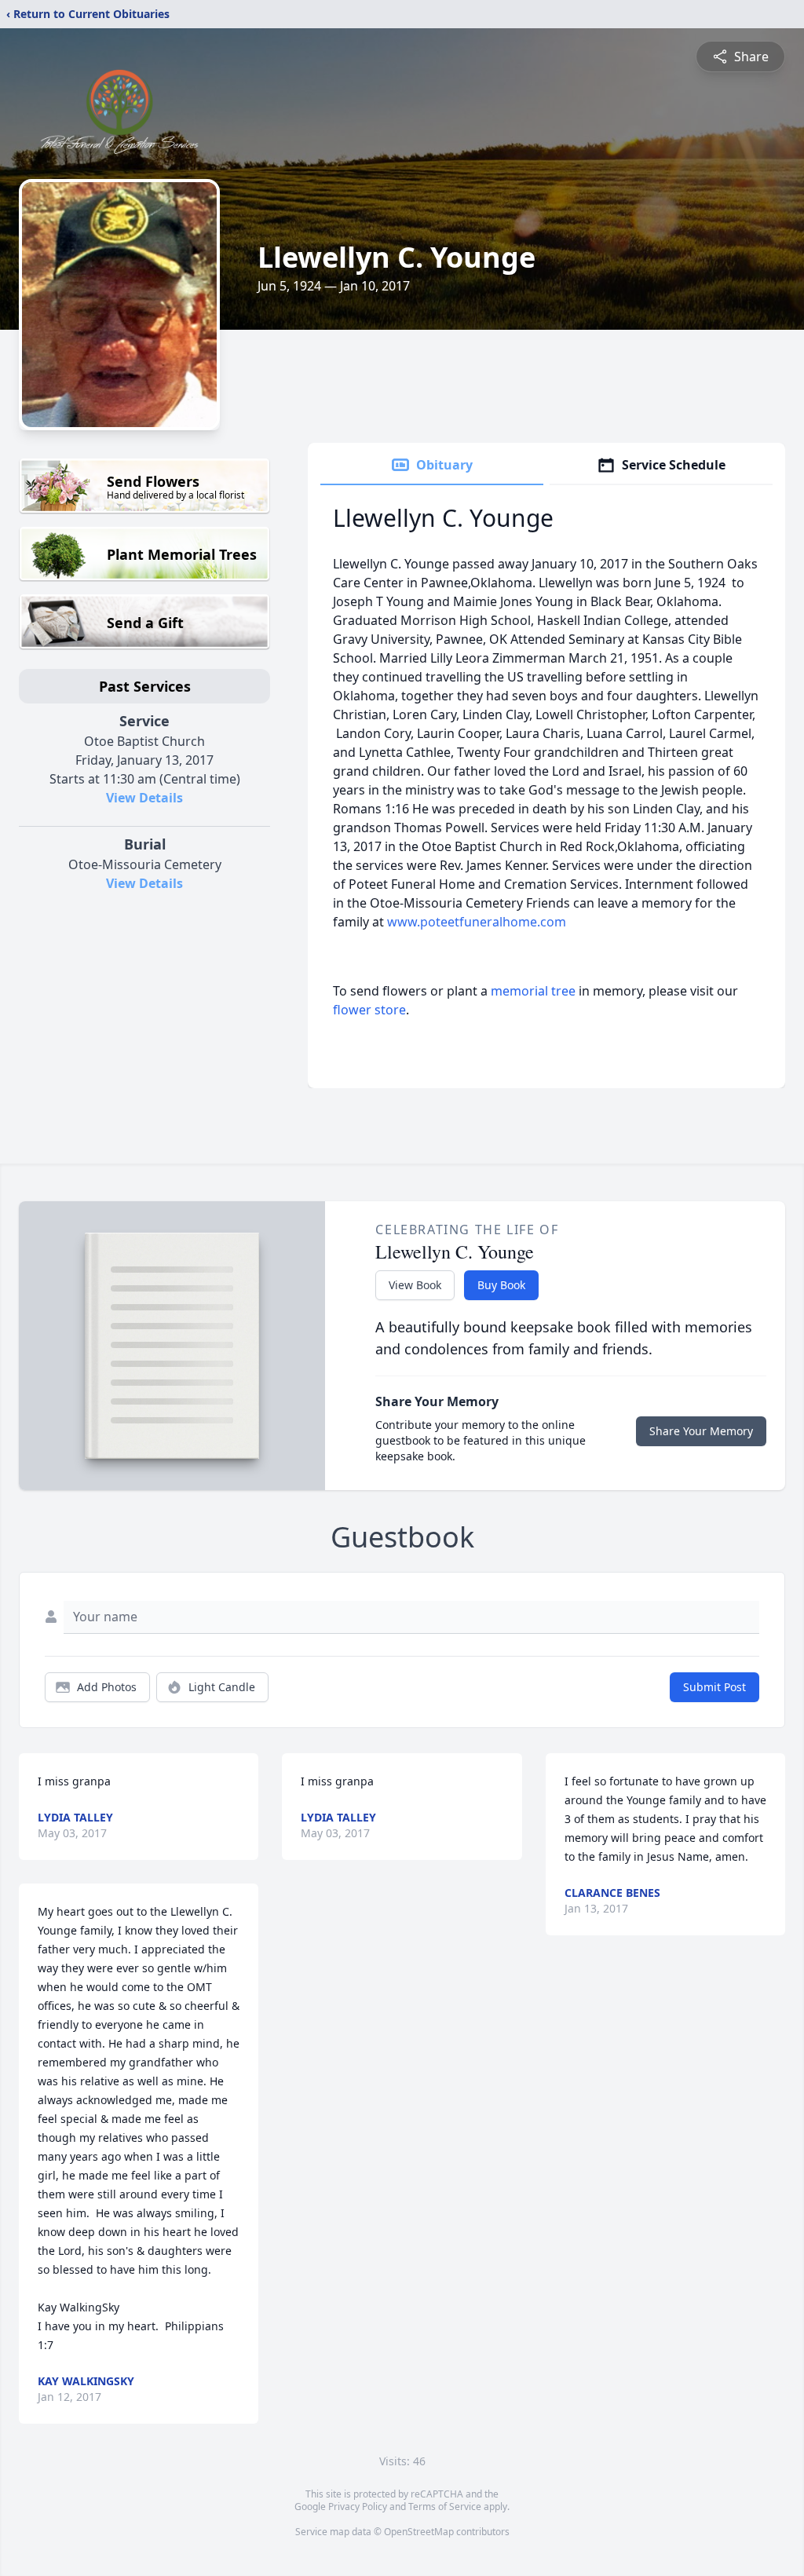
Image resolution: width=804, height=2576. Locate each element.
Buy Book (501, 1285)
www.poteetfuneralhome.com (477, 922)
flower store (369, 1010)
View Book (415, 1285)
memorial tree (533, 991)
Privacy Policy (358, 2507)
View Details (144, 798)
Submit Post (714, 1687)
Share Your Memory (701, 1431)
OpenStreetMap (419, 2532)
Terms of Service (445, 2507)
